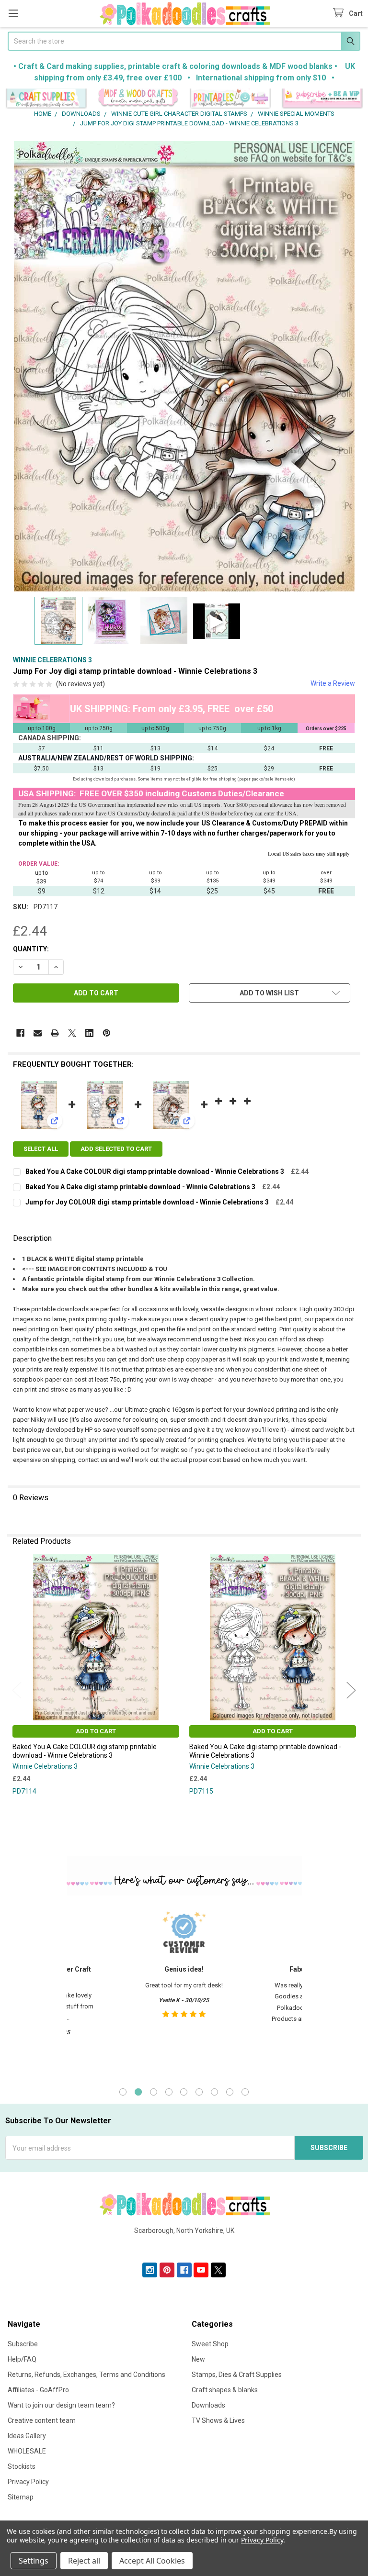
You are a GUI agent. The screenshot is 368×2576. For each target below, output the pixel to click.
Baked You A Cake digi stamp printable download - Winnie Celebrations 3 (140, 1187)
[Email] (38, 1033)
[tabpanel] (184, 1990)
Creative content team (42, 2420)
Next (351, 1690)
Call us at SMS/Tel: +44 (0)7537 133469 (184, 2246)
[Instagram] (150, 2270)
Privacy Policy (28, 2482)
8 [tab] (230, 2092)
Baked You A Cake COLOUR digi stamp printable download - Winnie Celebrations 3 (155, 1171)
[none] (184, 366)
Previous (17, 1690)
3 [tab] (154, 2092)
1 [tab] (123, 2092)
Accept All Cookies (152, 2561)
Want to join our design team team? (61, 2405)
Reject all (84, 2561)
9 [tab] (245, 2092)
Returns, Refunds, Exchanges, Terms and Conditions (86, 2375)
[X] (72, 1033)
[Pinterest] (107, 1033)
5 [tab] (184, 2092)
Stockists (22, 2466)
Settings (34, 2561)
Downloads (208, 2405)
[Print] (55, 1033)
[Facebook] (20, 1033)
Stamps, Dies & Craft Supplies (237, 2375)
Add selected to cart (116, 1149)
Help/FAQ (22, 2359)
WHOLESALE (27, 2451)
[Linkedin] (89, 1033)
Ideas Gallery (27, 2436)
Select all (41, 1149)
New (198, 2359)
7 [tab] (214, 2092)
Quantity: (31, 949)
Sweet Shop (210, 2344)
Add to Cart (96, 1731)
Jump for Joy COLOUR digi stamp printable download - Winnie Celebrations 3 (147, 1202)
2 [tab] (138, 2092)
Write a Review (333, 683)
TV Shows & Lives (218, 2420)
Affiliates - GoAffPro (38, 2390)
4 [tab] (169, 2092)
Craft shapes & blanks (225, 2390)
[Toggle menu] (13, 13)
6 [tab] (199, 2092)
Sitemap (21, 2497)
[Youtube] (201, 2270)
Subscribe (23, 2344)
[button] (46, 99)
